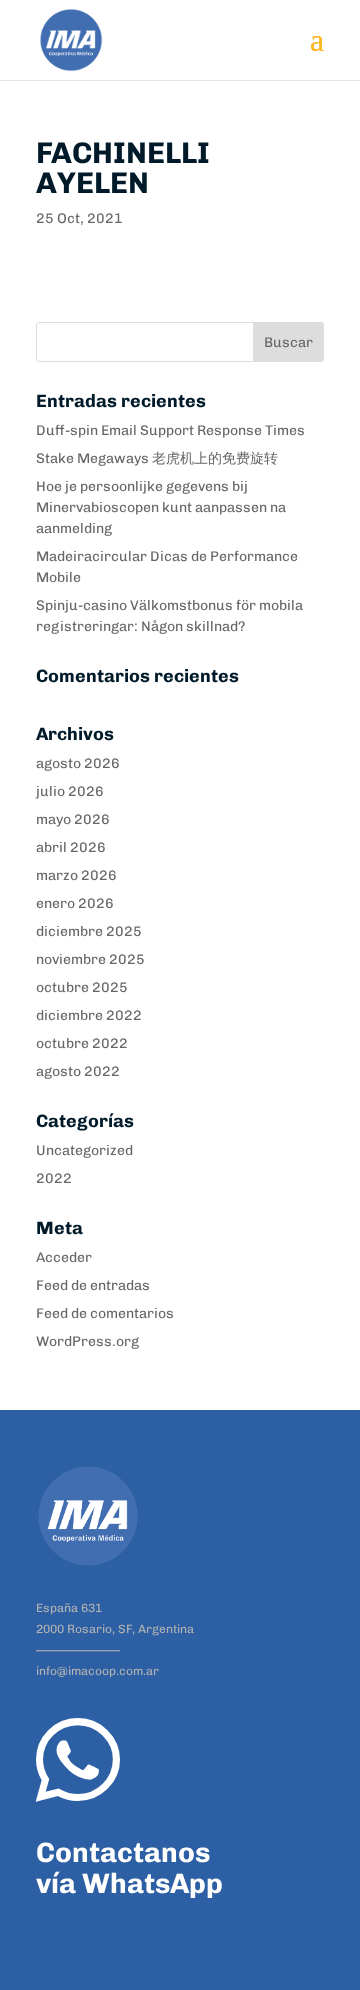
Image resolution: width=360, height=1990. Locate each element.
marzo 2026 (76, 875)
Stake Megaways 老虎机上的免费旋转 (157, 458)
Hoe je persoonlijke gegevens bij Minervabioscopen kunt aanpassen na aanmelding (161, 507)
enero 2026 (75, 903)
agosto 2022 (78, 1071)
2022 (54, 1178)
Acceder (64, 1257)
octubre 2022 (82, 1043)
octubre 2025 (82, 987)
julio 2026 (70, 791)
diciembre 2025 (89, 931)
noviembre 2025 (90, 959)
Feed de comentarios (105, 1313)
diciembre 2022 (89, 1015)
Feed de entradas (93, 1285)
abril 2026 (71, 847)
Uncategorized (84, 1150)
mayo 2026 (73, 819)
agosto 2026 (78, 763)
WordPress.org (87, 1341)
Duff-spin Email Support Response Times (170, 430)
